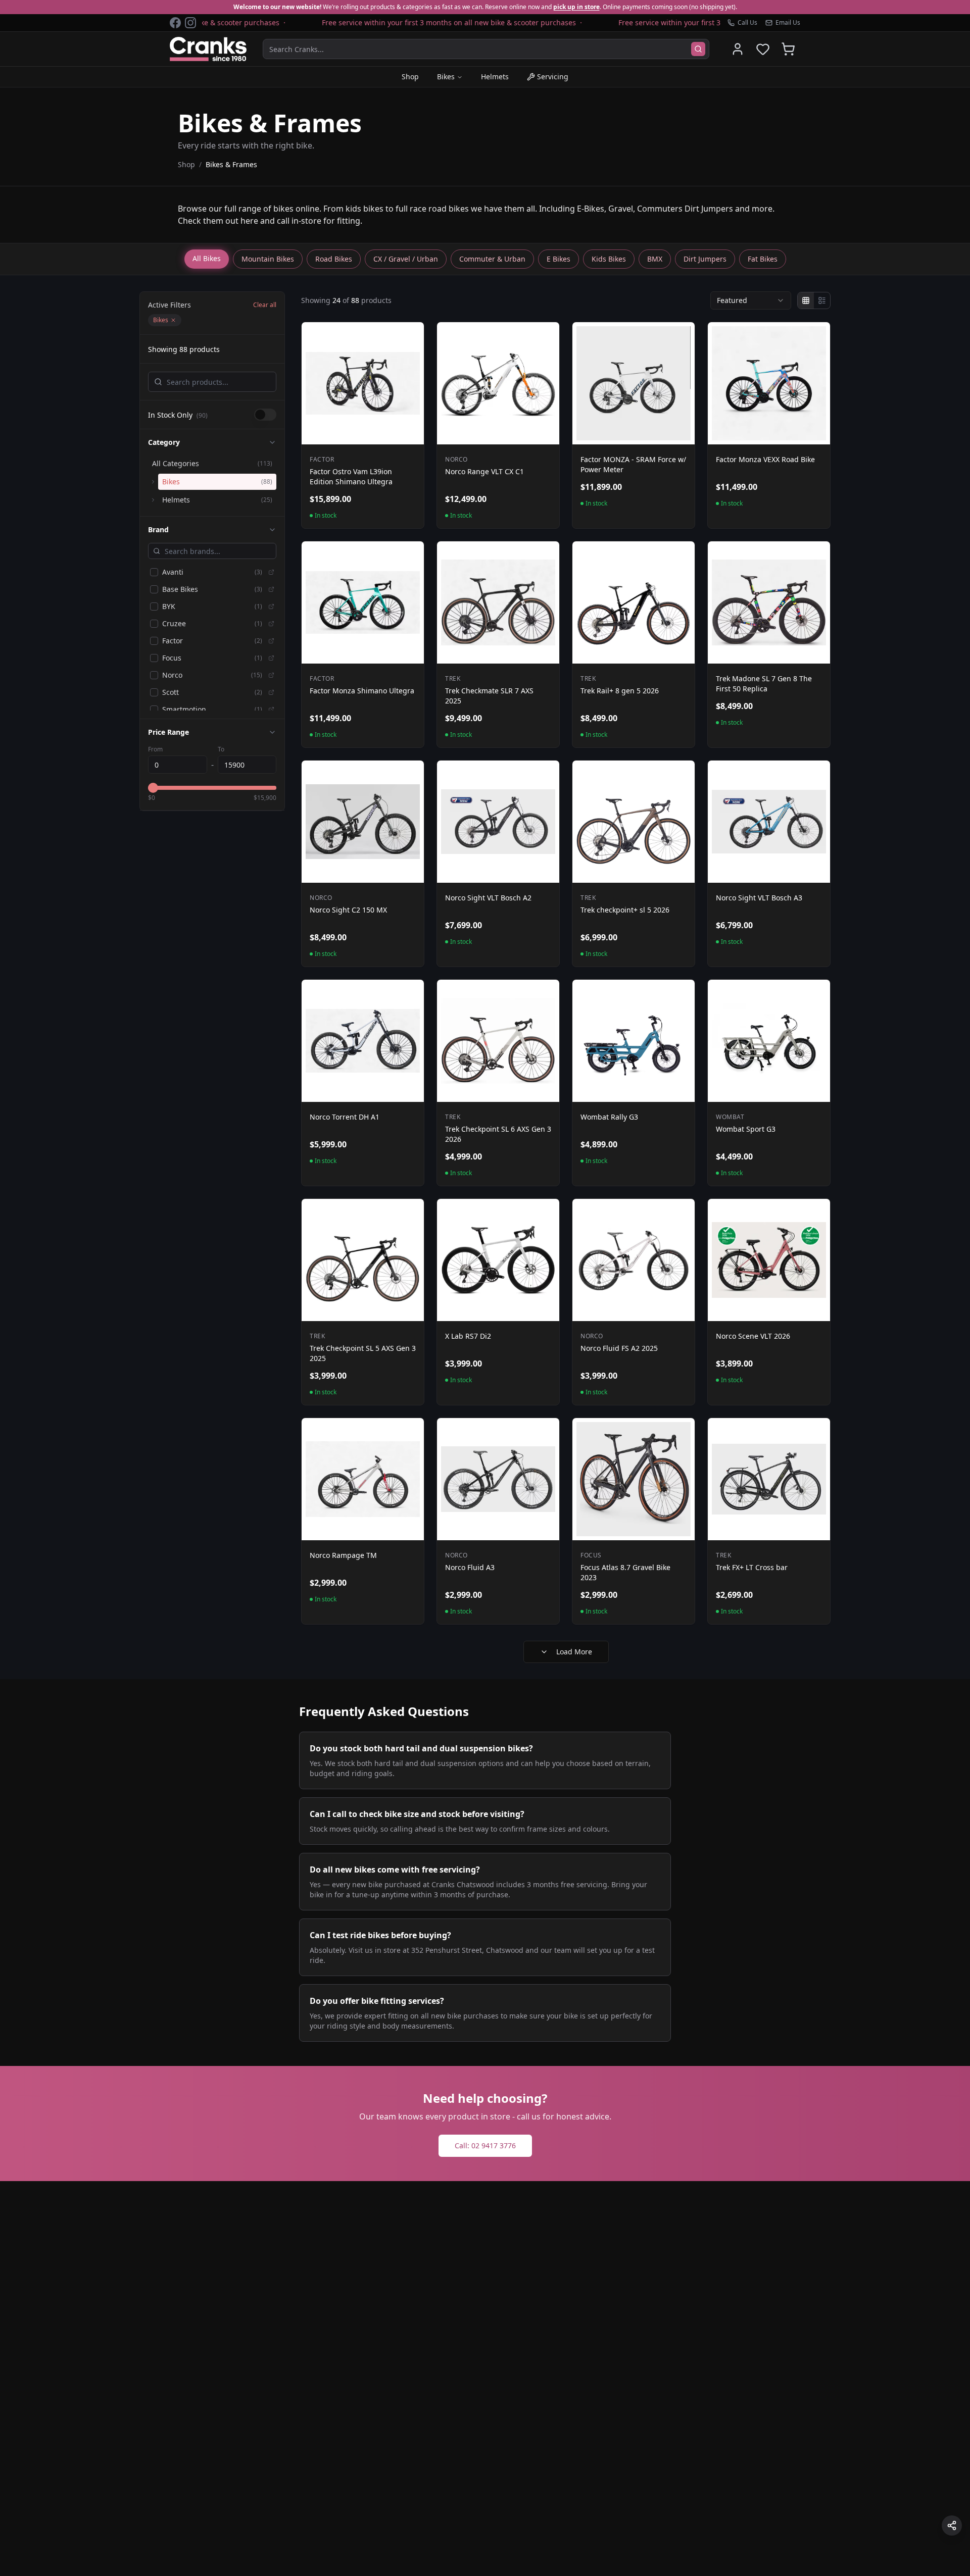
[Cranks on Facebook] (175, 23)
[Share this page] (952, 2526)
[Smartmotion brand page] (271, 710)
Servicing (553, 77)
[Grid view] (806, 300)
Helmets (495, 77)
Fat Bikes (763, 259)
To (221, 749)
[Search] (698, 49)
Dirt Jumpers (705, 259)
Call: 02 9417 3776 (485, 2145)
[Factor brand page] (271, 641)
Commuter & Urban (492, 259)
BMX (655, 259)
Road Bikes (334, 259)
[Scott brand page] (271, 692)
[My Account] (738, 49)
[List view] (822, 300)
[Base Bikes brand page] (271, 589)
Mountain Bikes (268, 259)
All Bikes (207, 258)
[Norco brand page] (271, 675)
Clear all (265, 305)
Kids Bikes (609, 259)
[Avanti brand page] (271, 572)
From (155, 749)
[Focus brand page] (271, 658)
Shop (410, 77)
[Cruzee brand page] (271, 624)
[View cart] (788, 49)
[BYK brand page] (271, 607)
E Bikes (559, 259)
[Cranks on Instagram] (190, 23)
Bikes (446, 77)
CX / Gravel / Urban (406, 259)
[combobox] (751, 300)
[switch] (265, 415)
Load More (574, 1652)
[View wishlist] (763, 49)
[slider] (153, 788)
